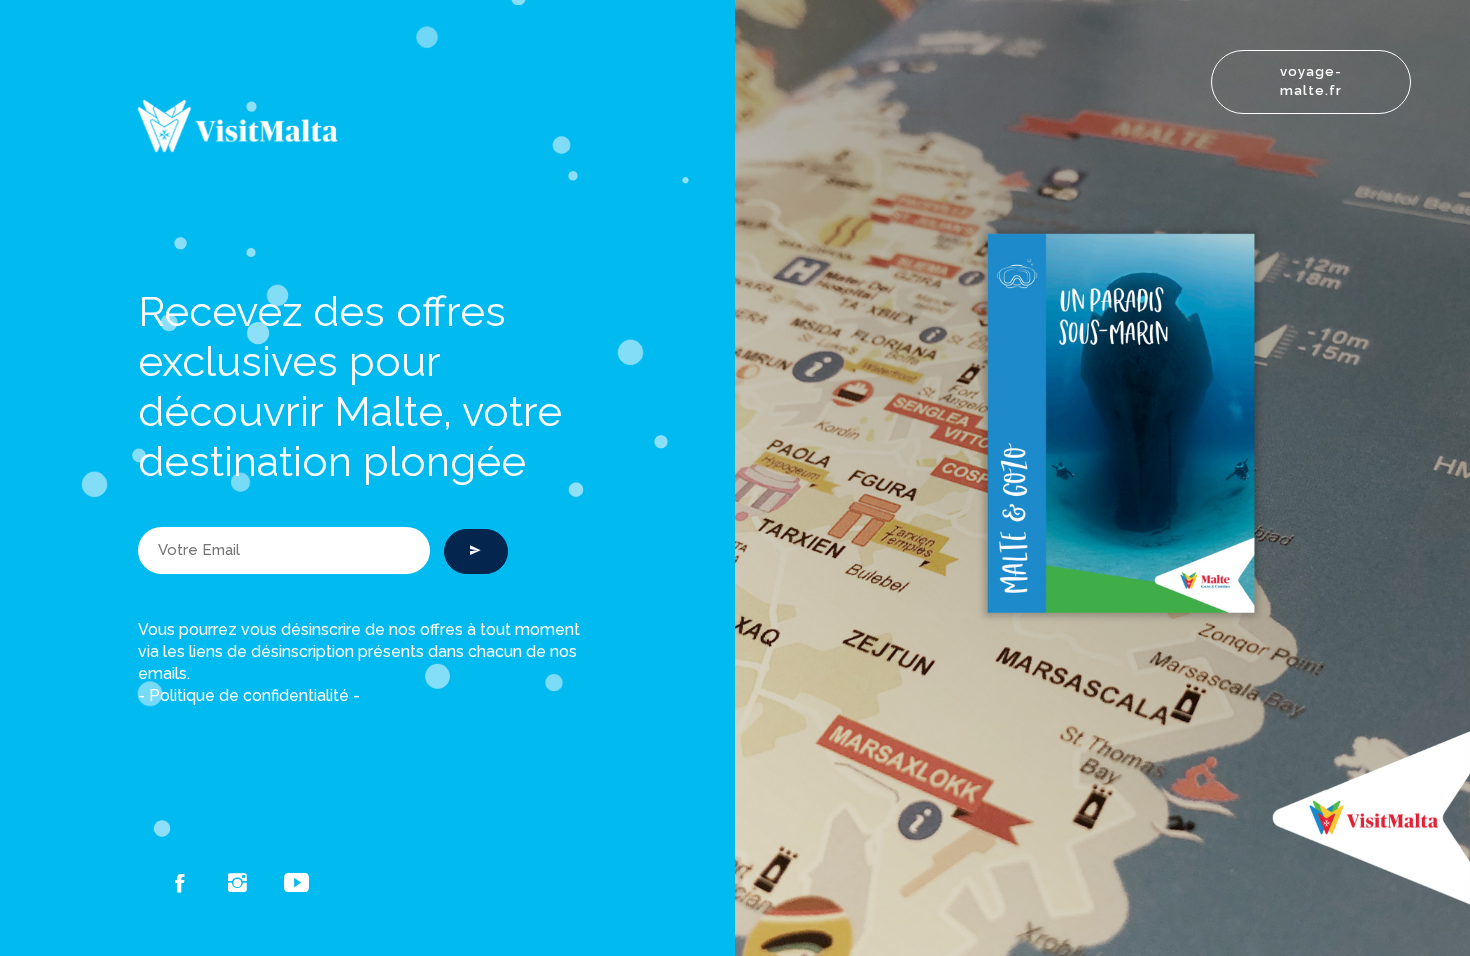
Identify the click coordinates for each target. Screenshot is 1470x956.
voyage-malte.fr (1311, 80)
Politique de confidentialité (249, 695)
